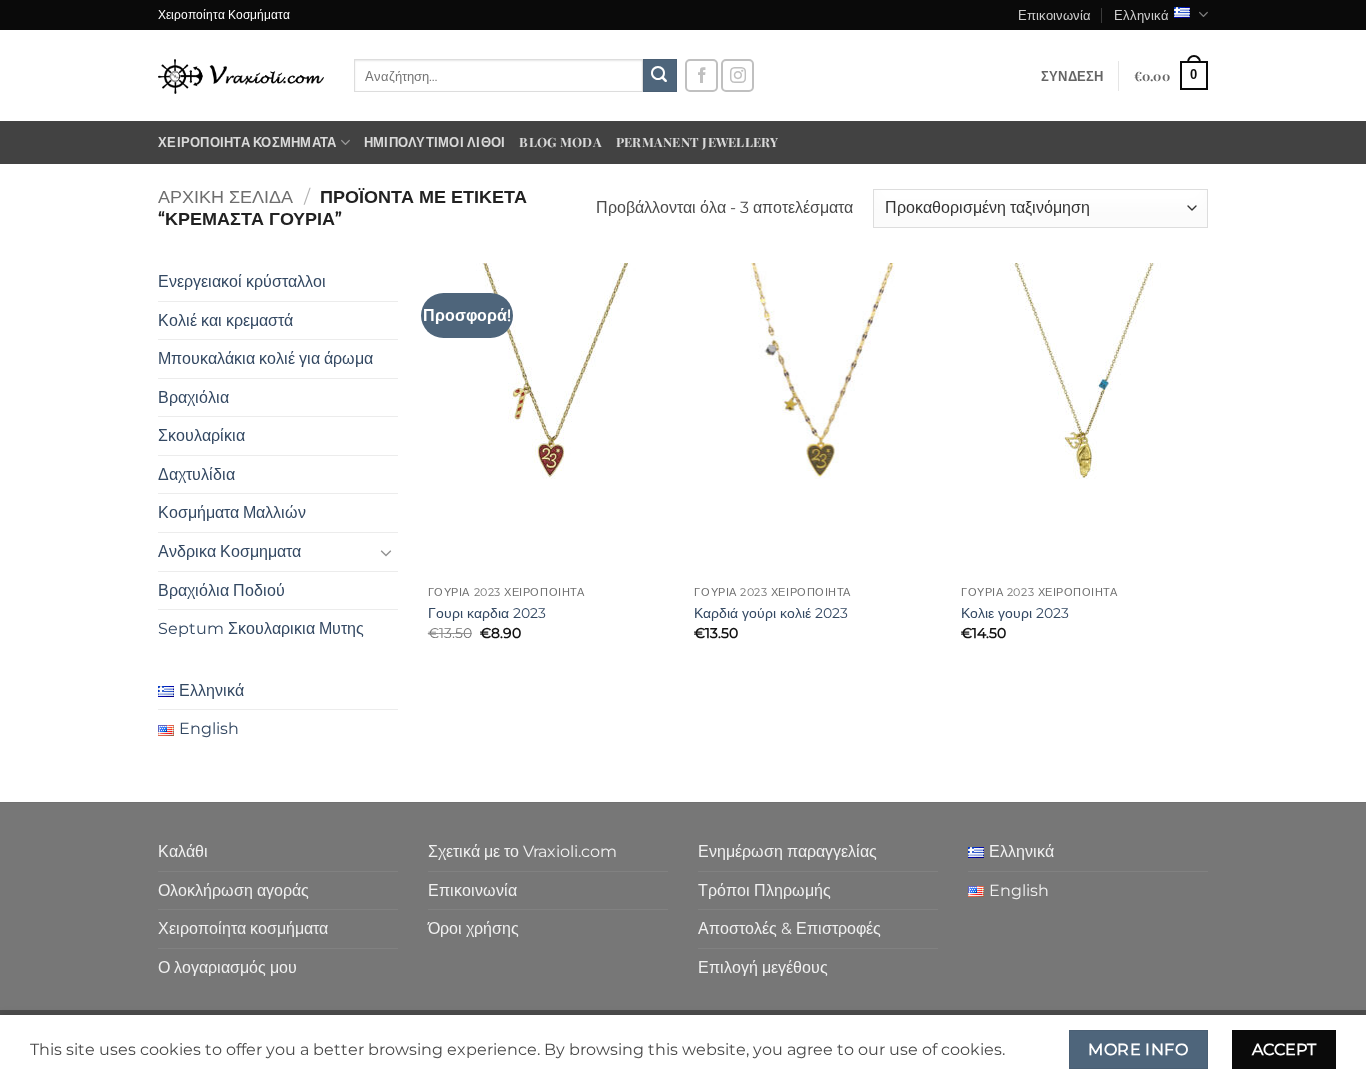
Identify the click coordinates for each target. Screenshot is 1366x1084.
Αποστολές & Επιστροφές (789, 928)
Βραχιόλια (193, 397)
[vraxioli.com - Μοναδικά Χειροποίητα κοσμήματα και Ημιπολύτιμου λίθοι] (241, 75)
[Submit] (660, 76)
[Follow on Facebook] (701, 75)
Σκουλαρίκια (201, 435)
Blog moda (560, 141)
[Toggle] (386, 552)
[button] (1072, 76)
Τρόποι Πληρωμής (764, 890)
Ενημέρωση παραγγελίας (787, 851)
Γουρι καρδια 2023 (487, 613)
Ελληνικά (1141, 14)
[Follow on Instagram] (737, 75)
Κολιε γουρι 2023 (1015, 613)
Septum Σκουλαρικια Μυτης (261, 628)
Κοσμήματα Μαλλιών (232, 512)
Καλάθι (183, 851)
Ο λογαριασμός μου (227, 967)
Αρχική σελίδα (225, 196)
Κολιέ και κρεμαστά (225, 320)
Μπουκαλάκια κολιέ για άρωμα (265, 358)
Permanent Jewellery (697, 141)
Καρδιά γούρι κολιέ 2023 (771, 613)
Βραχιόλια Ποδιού (221, 590)
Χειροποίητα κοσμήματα (247, 141)
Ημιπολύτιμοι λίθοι (435, 141)
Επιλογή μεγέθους (763, 967)
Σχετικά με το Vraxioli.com (522, 851)
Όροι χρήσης (473, 928)
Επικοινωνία (1054, 14)
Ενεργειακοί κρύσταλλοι (242, 281)
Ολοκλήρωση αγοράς (233, 890)
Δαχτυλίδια (196, 474)
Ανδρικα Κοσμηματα (229, 551)
